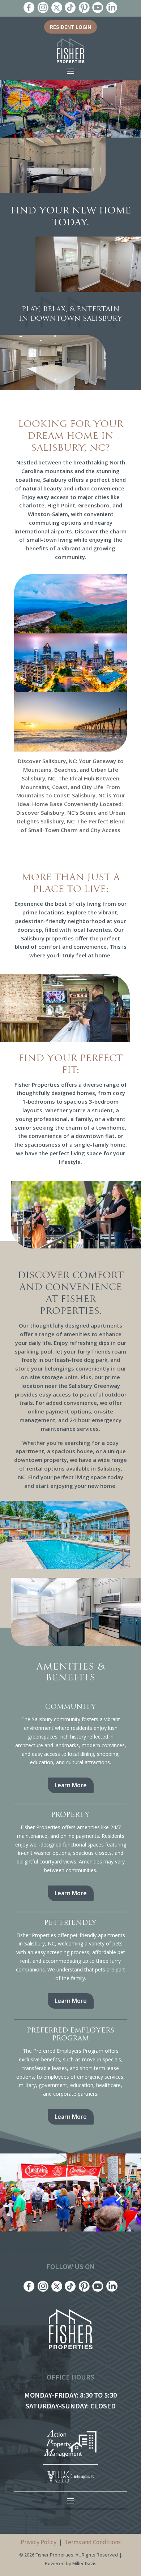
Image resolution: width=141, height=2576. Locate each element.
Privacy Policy (39, 2542)
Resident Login (70, 27)
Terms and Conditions (93, 2542)
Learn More (71, 1785)
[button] (23, 2196)
